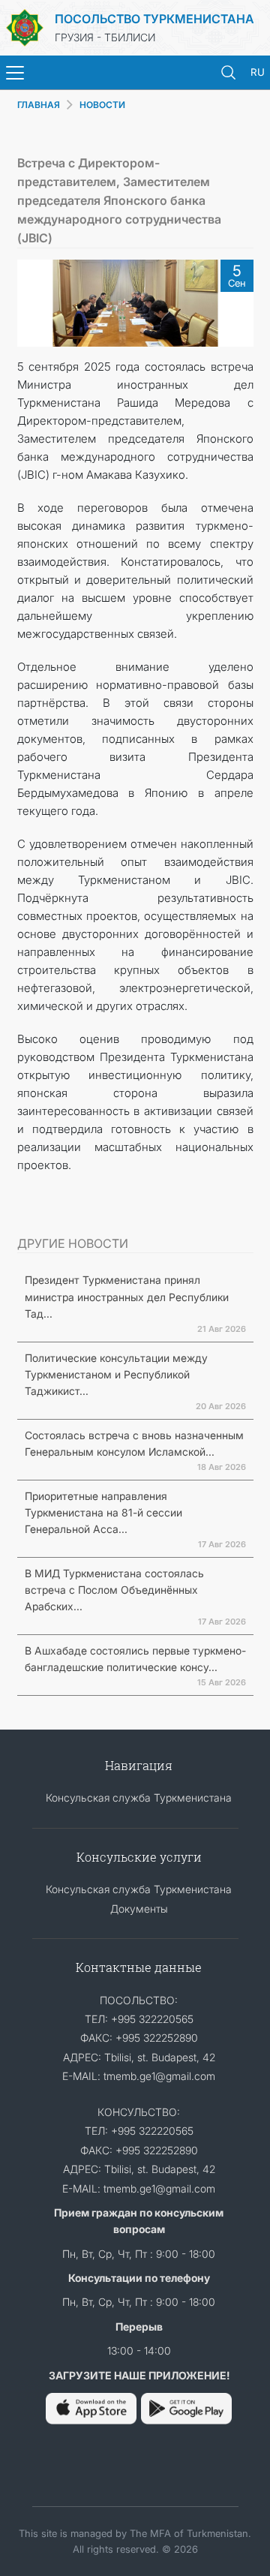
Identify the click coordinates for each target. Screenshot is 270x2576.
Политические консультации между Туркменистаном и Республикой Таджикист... (116, 1375)
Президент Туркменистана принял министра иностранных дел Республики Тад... (127, 1297)
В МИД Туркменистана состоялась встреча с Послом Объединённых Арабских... (114, 1590)
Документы (139, 1909)
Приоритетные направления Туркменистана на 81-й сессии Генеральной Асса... (103, 1513)
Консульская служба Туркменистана (139, 1797)
